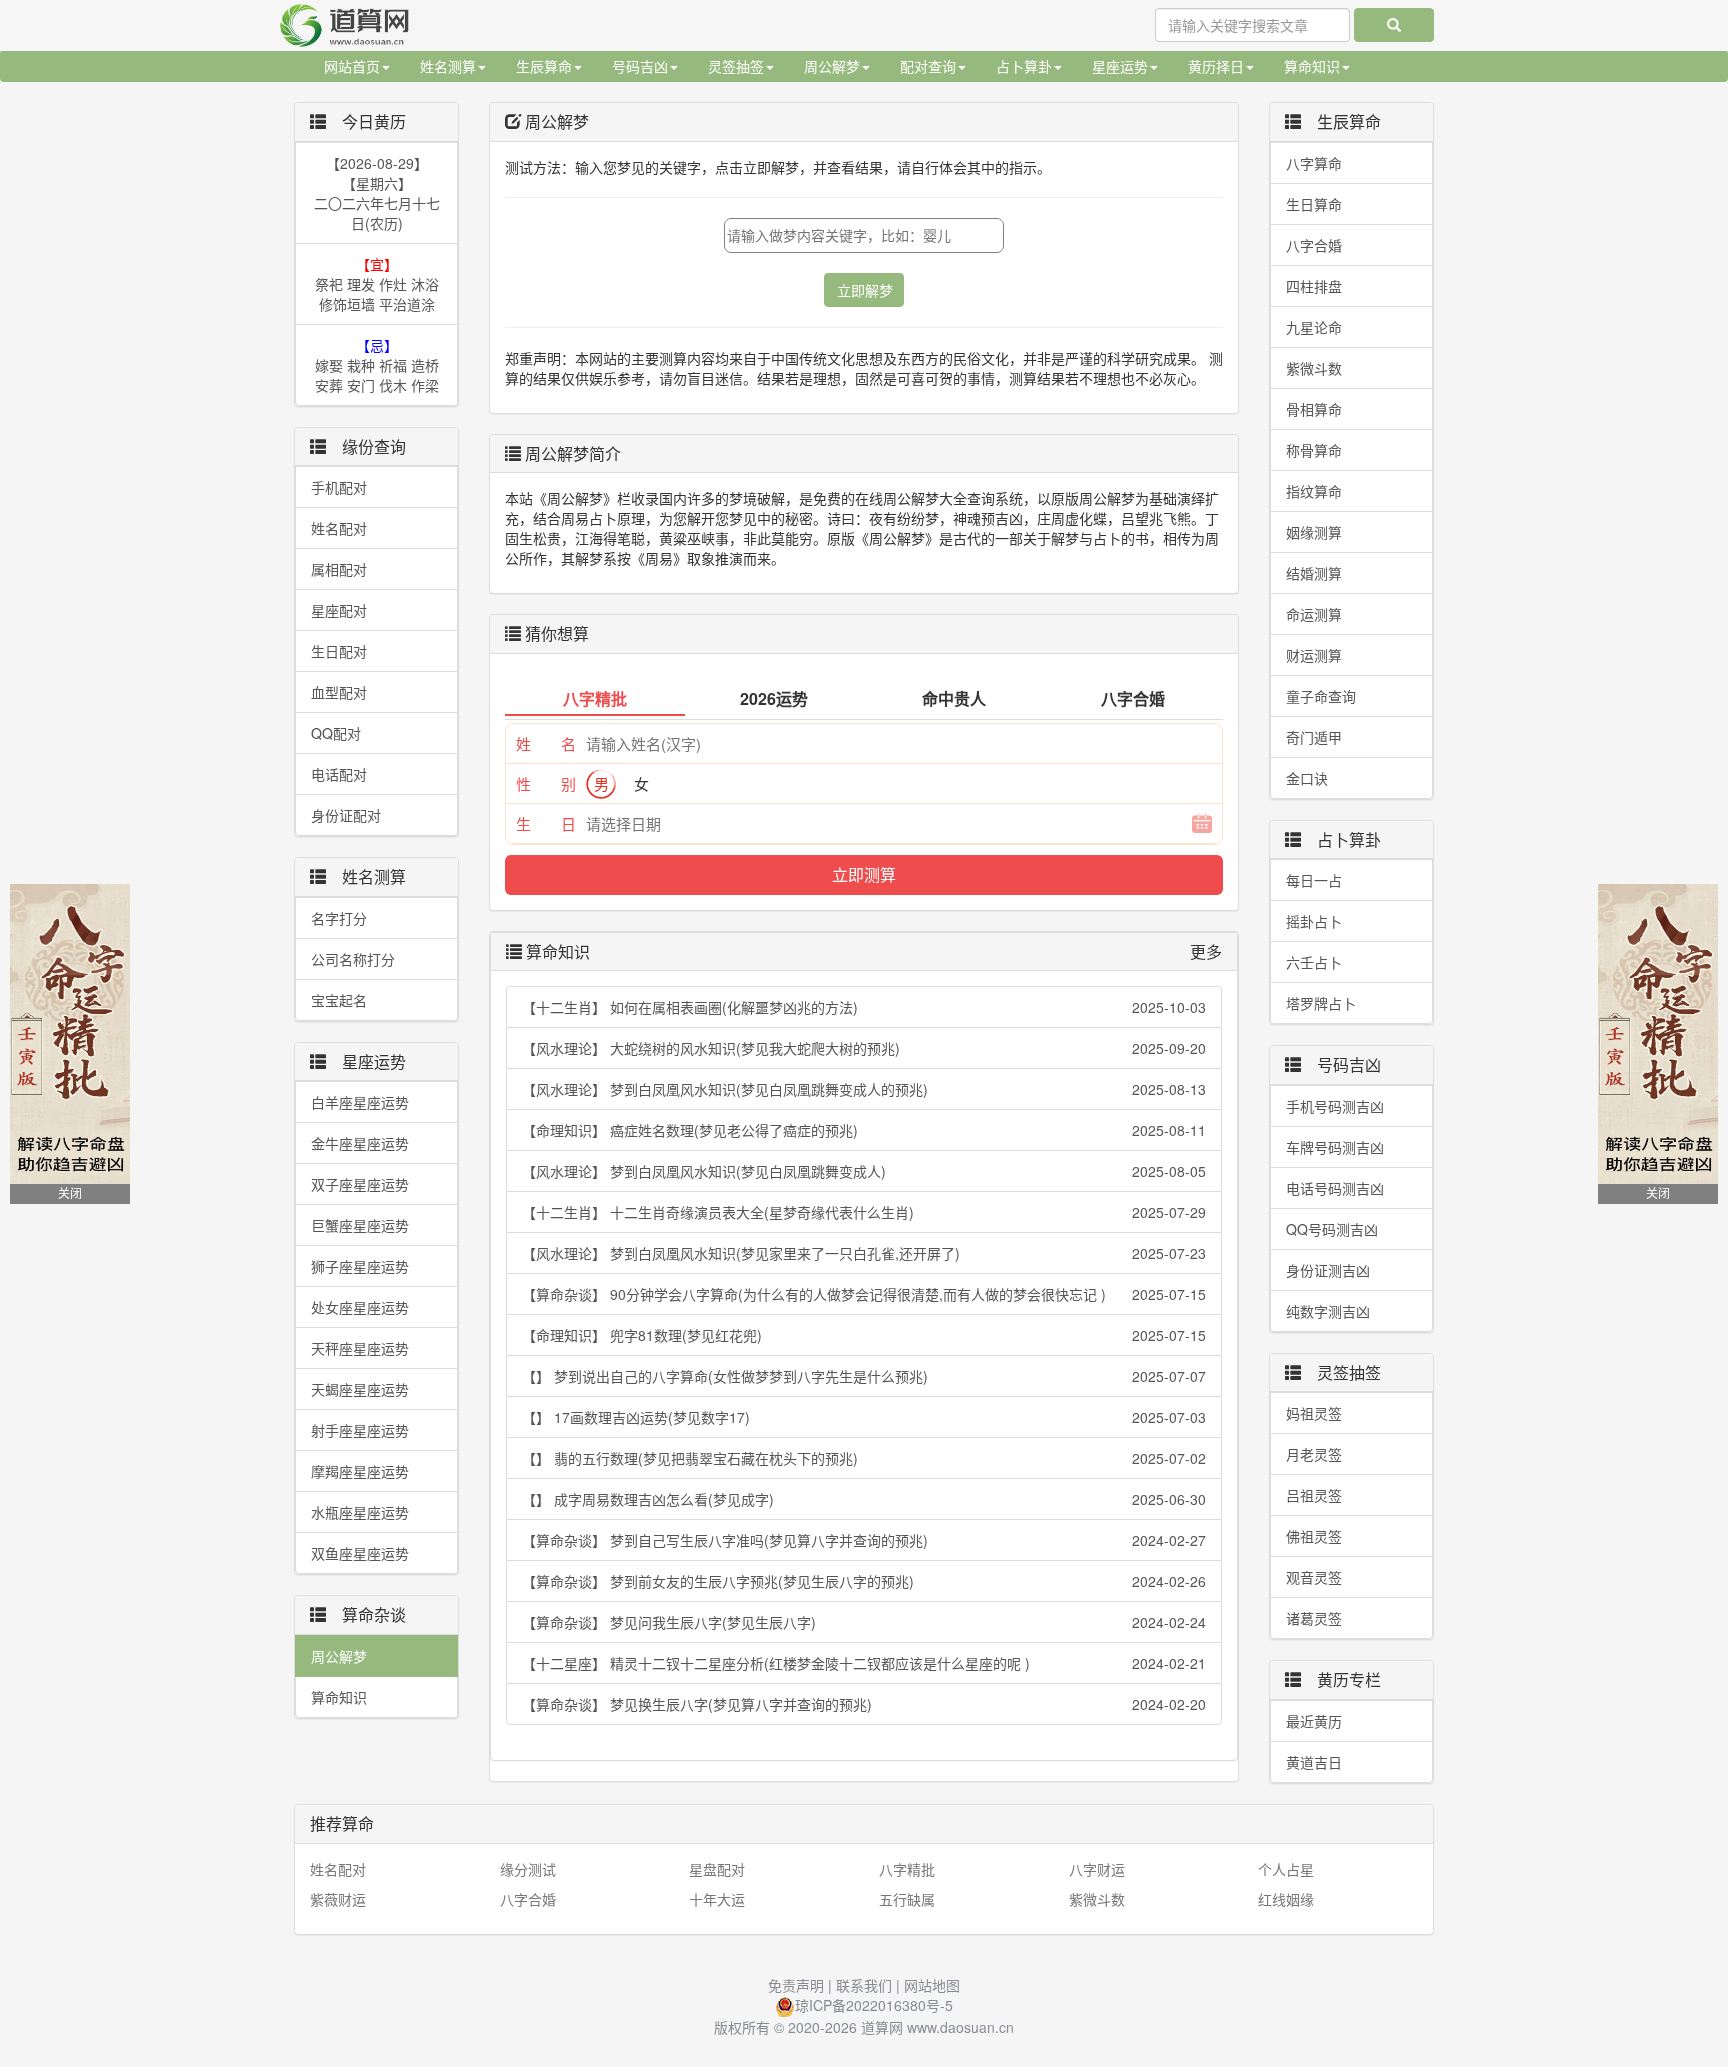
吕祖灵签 (1314, 1495)
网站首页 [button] (352, 66)
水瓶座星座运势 (360, 1512)
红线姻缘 (1286, 1899)
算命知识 (339, 1697)
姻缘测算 (1314, 532)
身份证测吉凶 (1328, 1270)
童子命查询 (1321, 696)
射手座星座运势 (360, 1430)
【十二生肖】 (864, 1007)
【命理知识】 (864, 1130)
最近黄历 (1314, 1721)
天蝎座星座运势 (360, 1389)
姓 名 (546, 743)
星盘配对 (717, 1869)
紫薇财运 (338, 1899)
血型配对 (339, 692)
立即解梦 (865, 290)
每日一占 (1314, 880)
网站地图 (932, 1985)
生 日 (546, 823)
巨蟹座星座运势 (360, 1225)
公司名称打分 (353, 959)
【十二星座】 (864, 1663)
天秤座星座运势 (360, 1348)
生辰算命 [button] (544, 66)
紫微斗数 (1314, 368)
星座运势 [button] (1120, 66)
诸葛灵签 (1314, 1618)
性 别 (546, 783)
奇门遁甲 (1314, 737)
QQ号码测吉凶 (1332, 1229)
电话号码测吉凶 (1335, 1188)
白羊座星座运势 (360, 1102)
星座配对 (339, 610)
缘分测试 (528, 1869)
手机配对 (339, 487)
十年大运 (717, 1899)
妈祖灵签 (1314, 1413)
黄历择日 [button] (1216, 66)
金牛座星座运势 (360, 1143)
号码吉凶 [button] (640, 66)
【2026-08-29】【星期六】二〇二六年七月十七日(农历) (377, 193)
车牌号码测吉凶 (1335, 1147)
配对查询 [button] (928, 66)
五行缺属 (907, 1899)
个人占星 (1286, 1869)
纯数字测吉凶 (1328, 1311)
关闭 (70, 1194)
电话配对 (339, 774)
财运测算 (1314, 655)
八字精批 (907, 1869)
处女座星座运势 (360, 1307)
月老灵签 (1314, 1454)
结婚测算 (1314, 573)
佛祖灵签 (1314, 1536)
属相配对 (339, 569)
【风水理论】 (864, 1048)
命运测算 (1314, 614)
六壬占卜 (1314, 962)
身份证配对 (346, 815)
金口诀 (1307, 778)
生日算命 (1314, 204)
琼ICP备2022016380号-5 (874, 2005)
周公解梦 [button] (832, 66)
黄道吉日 (1314, 1762)
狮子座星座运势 (360, 1266)
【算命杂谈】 (864, 1294)
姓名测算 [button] (448, 66)
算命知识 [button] (1312, 66)
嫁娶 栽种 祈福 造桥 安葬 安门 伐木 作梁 (377, 365)
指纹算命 (1314, 491)
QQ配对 (336, 733)
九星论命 (1314, 327)
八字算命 (1314, 163)
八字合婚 (1314, 245)
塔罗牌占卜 (1321, 1003)
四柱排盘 (1314, 286)
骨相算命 (1314, 409)
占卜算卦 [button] (1024, 66)
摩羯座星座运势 (360, 1471)
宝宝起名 (339, 1000)
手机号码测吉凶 (1335, 1106)
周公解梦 (339, 1656)
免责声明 (796, 1985)
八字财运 (1097, 1869)
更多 (1206, 951)
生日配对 (339, 651)
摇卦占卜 (1314, 921)
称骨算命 (1314, 450)
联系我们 (864, 1985)
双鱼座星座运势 (360, 1553)
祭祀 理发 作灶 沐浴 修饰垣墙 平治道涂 (377, 284)
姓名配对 (339, 528)
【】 (864, 1376)
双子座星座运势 (360, 1184)
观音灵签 (1314, 1577)
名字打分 (339, 918)
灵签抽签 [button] (736, 66)
